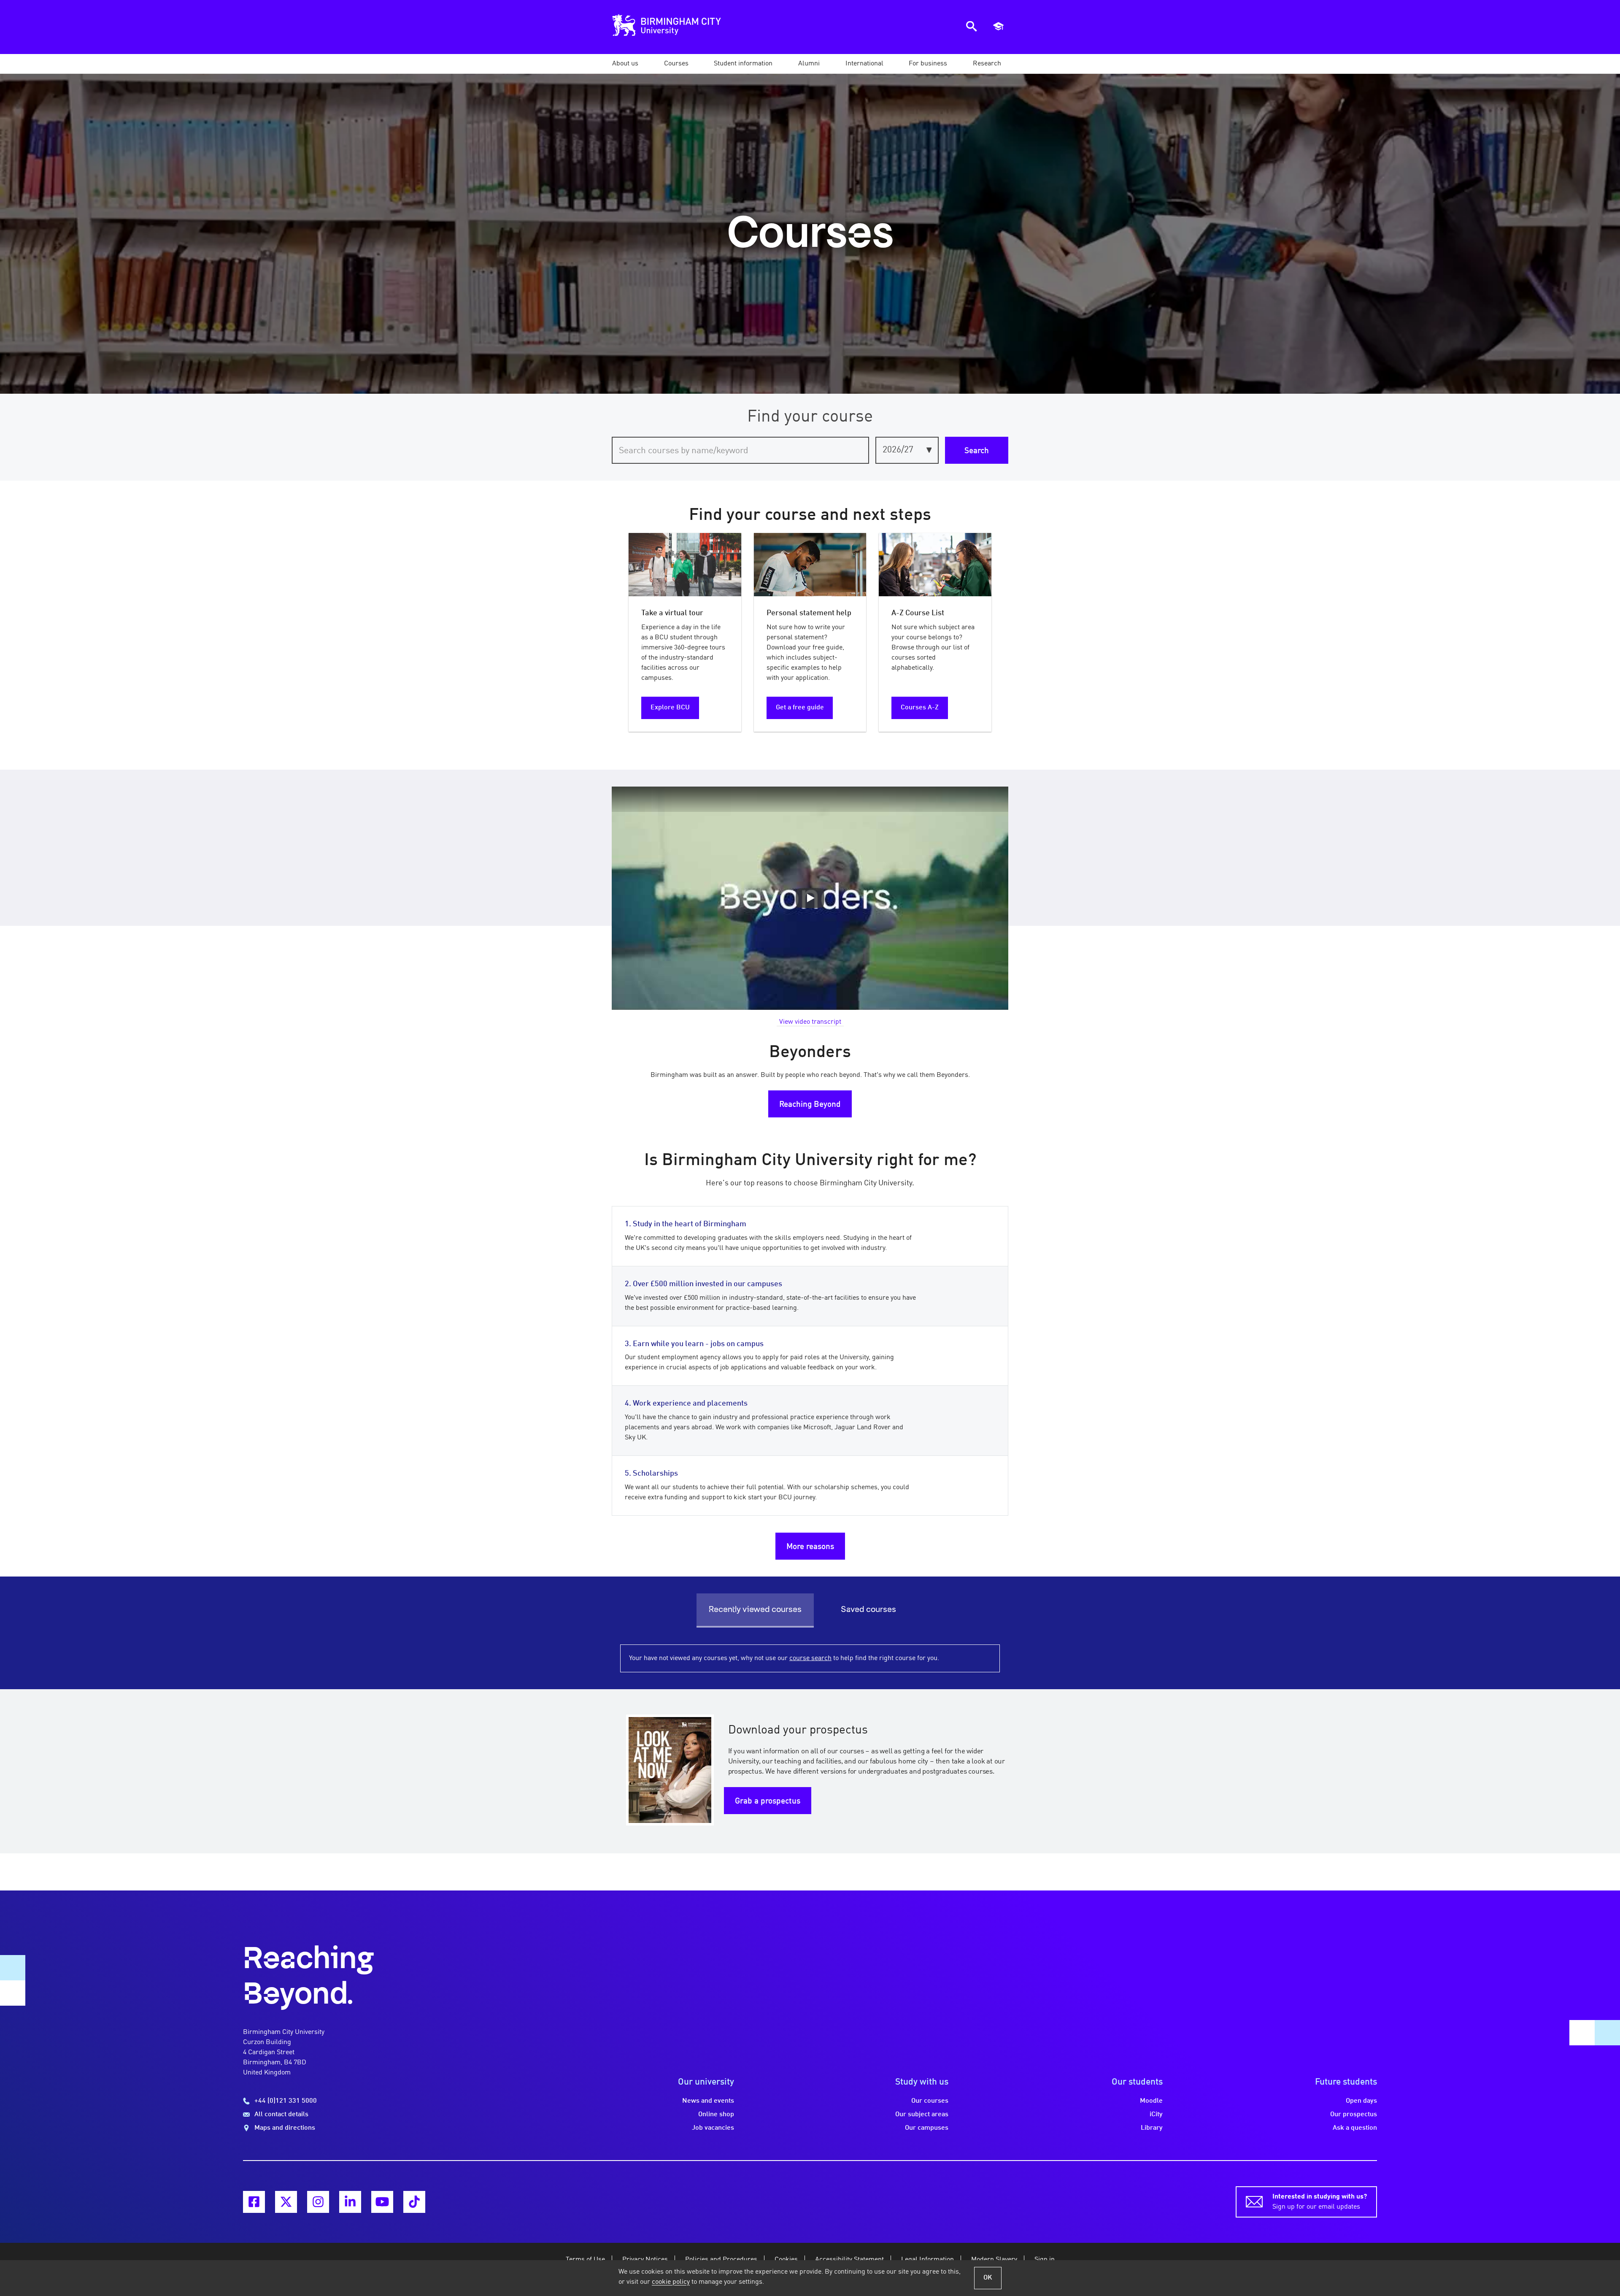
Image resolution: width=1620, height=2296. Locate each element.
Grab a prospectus (768, 1801)
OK (988, 2278)
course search (810, 1658)
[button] (625, 64)
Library (1152, 2128)
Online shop (716, 2115)
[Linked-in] (350, 2202)
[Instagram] (318, 2202)
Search (977, 451)
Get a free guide (800, 708)
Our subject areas (922, 2115)
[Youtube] (382, 2202)
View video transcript (810, 1022)
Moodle (1151, 2101)
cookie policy (671, 2282)
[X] (286, 2202)
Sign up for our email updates (1320, 2202)
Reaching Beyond (810, 1105)
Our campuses (927, 2128)
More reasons (810, 1547)
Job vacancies (713, 2128)
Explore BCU (670, 708)
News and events (708, 2101)
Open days (1361, 2101)
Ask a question (1355, 2128)
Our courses (930, 2101)
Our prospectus (1354, 2115)
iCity (1156, 2115)
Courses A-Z (920, 708)
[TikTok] (414, 2202)
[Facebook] (254, 2202)
